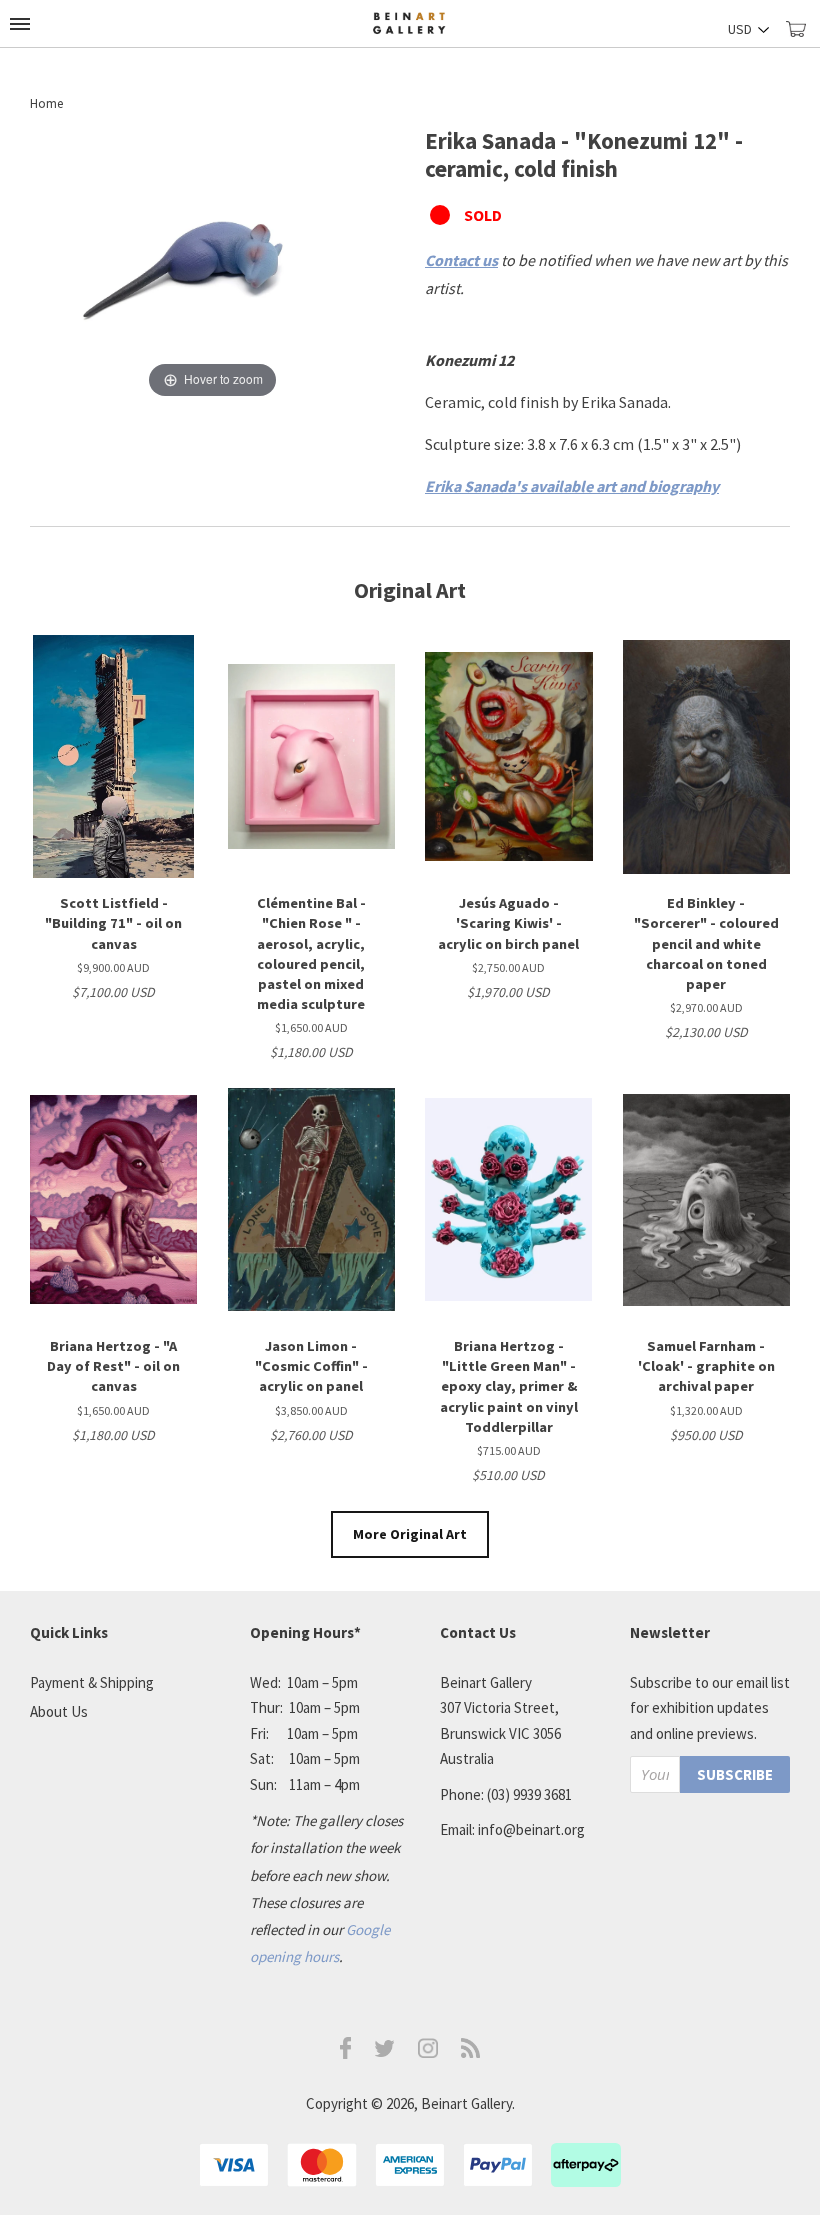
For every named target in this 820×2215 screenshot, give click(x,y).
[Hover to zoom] (212, 263)
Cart (803, 37)
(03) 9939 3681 (529, 1794)
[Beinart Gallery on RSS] (471, 2052)
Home (46, 103)
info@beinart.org (531, 1829)
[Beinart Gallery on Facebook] (346, 2053)
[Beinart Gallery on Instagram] (428, 2052)
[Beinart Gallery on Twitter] (385, 2051)
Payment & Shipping (92, 1682)
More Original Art (410, 1534)
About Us (59, 1711)
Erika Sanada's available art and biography (572, 486)
